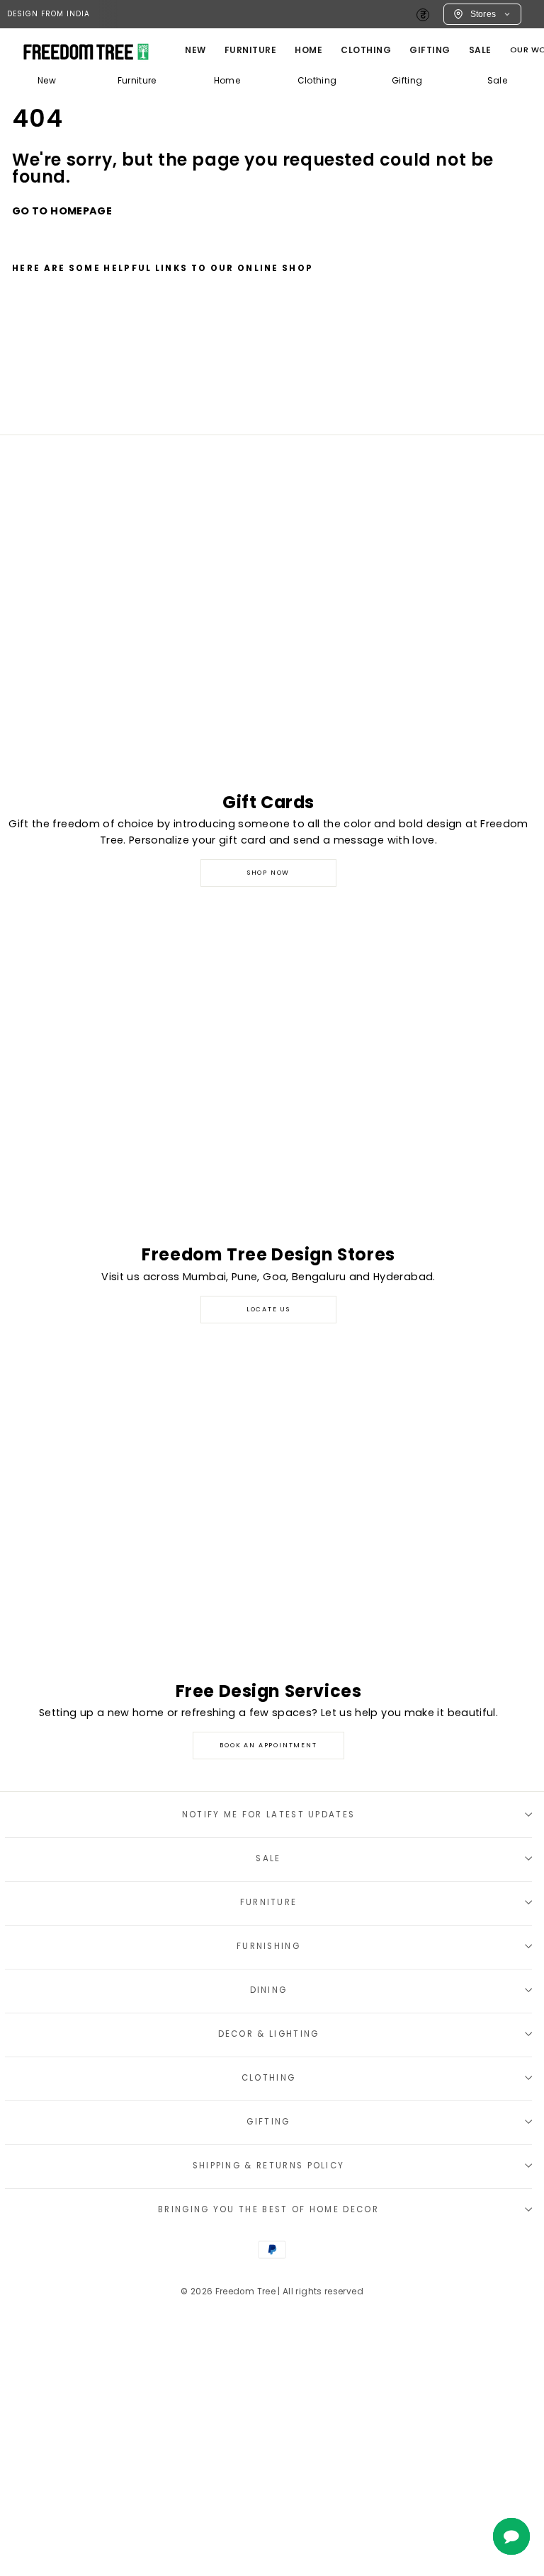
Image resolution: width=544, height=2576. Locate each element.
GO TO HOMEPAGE (62, 211)
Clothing (366, 50)
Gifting (430, 50)
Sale (480, 50)
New (195, 50)
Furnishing (268, 1946)
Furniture (137, 80)
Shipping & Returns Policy (269, 2166)
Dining (269, 1990)
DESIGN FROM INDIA (49, 14)
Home (227, 80)
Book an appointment (268, 1745)
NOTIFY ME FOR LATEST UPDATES (269, 1815)
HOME (308, 50)
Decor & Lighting (269, 2034)
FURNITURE (251, 50)
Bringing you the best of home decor (268, 2209)
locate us (268, 1309)
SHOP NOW (268, 873)
